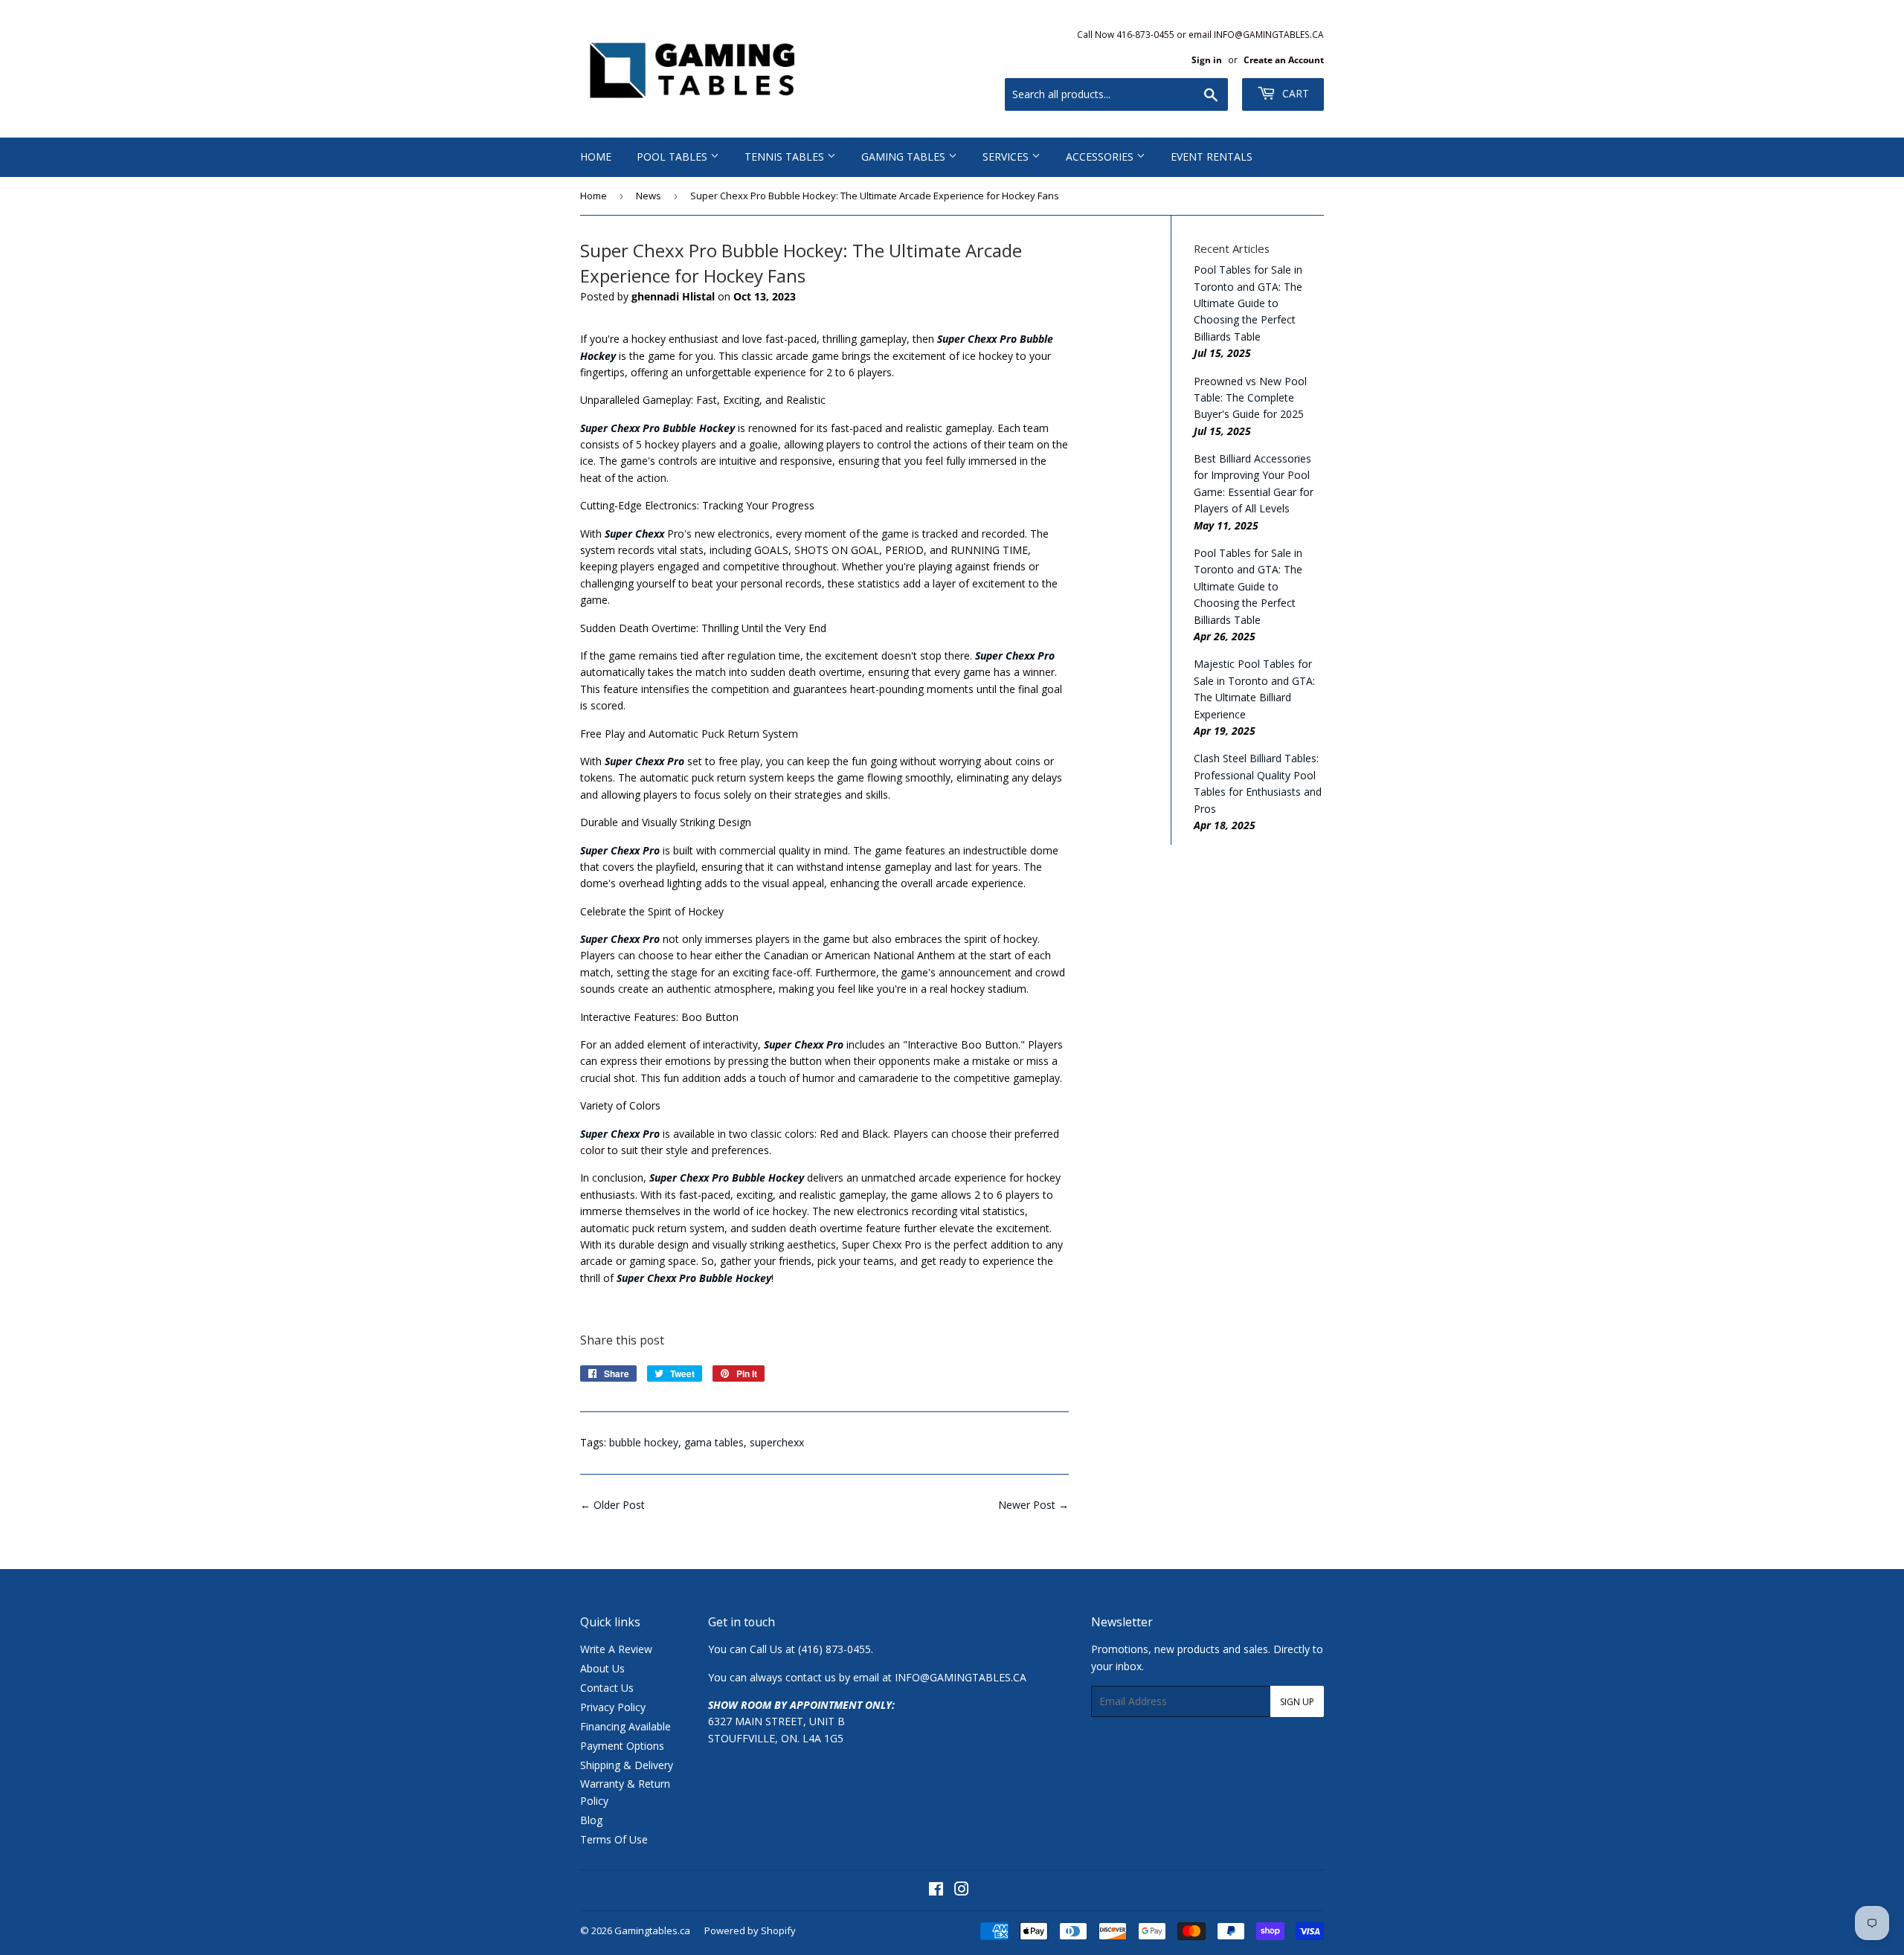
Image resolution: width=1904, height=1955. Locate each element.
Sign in (1207, 59)
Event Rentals (1212, 157)
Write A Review (616, 1649)
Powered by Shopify (750, 1930)
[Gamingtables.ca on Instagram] (962, 1891)
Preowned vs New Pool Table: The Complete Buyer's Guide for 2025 (1250, 398)
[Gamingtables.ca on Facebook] (936, 1891)
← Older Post (612, 1505)
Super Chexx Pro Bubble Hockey (657, 428)
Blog (591, 1820)
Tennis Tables (786, 157)
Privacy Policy (613, 1707)
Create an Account (1284, 59)
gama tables (714, 1442)
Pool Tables (673, 157)
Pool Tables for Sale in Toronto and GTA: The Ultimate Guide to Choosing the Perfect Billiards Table (1248, 303)
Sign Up (1297, 1702)
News (649, 196)
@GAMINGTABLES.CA (973, 1677)
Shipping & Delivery (627, 1765)
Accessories (1101, 157)
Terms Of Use (614, 1839)
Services (1007, 157)
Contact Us (607, 1688)
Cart (1294, 93)
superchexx (777, 1442)
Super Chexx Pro (620, 1134)
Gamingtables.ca (652, 1930)
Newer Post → (1033, 1505)
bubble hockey (644, 1442)
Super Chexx (634, 534)
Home (596, 157)
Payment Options (622, 1746)
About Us (602, 1668)
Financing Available (625, 1726)
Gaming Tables (905, 157)
